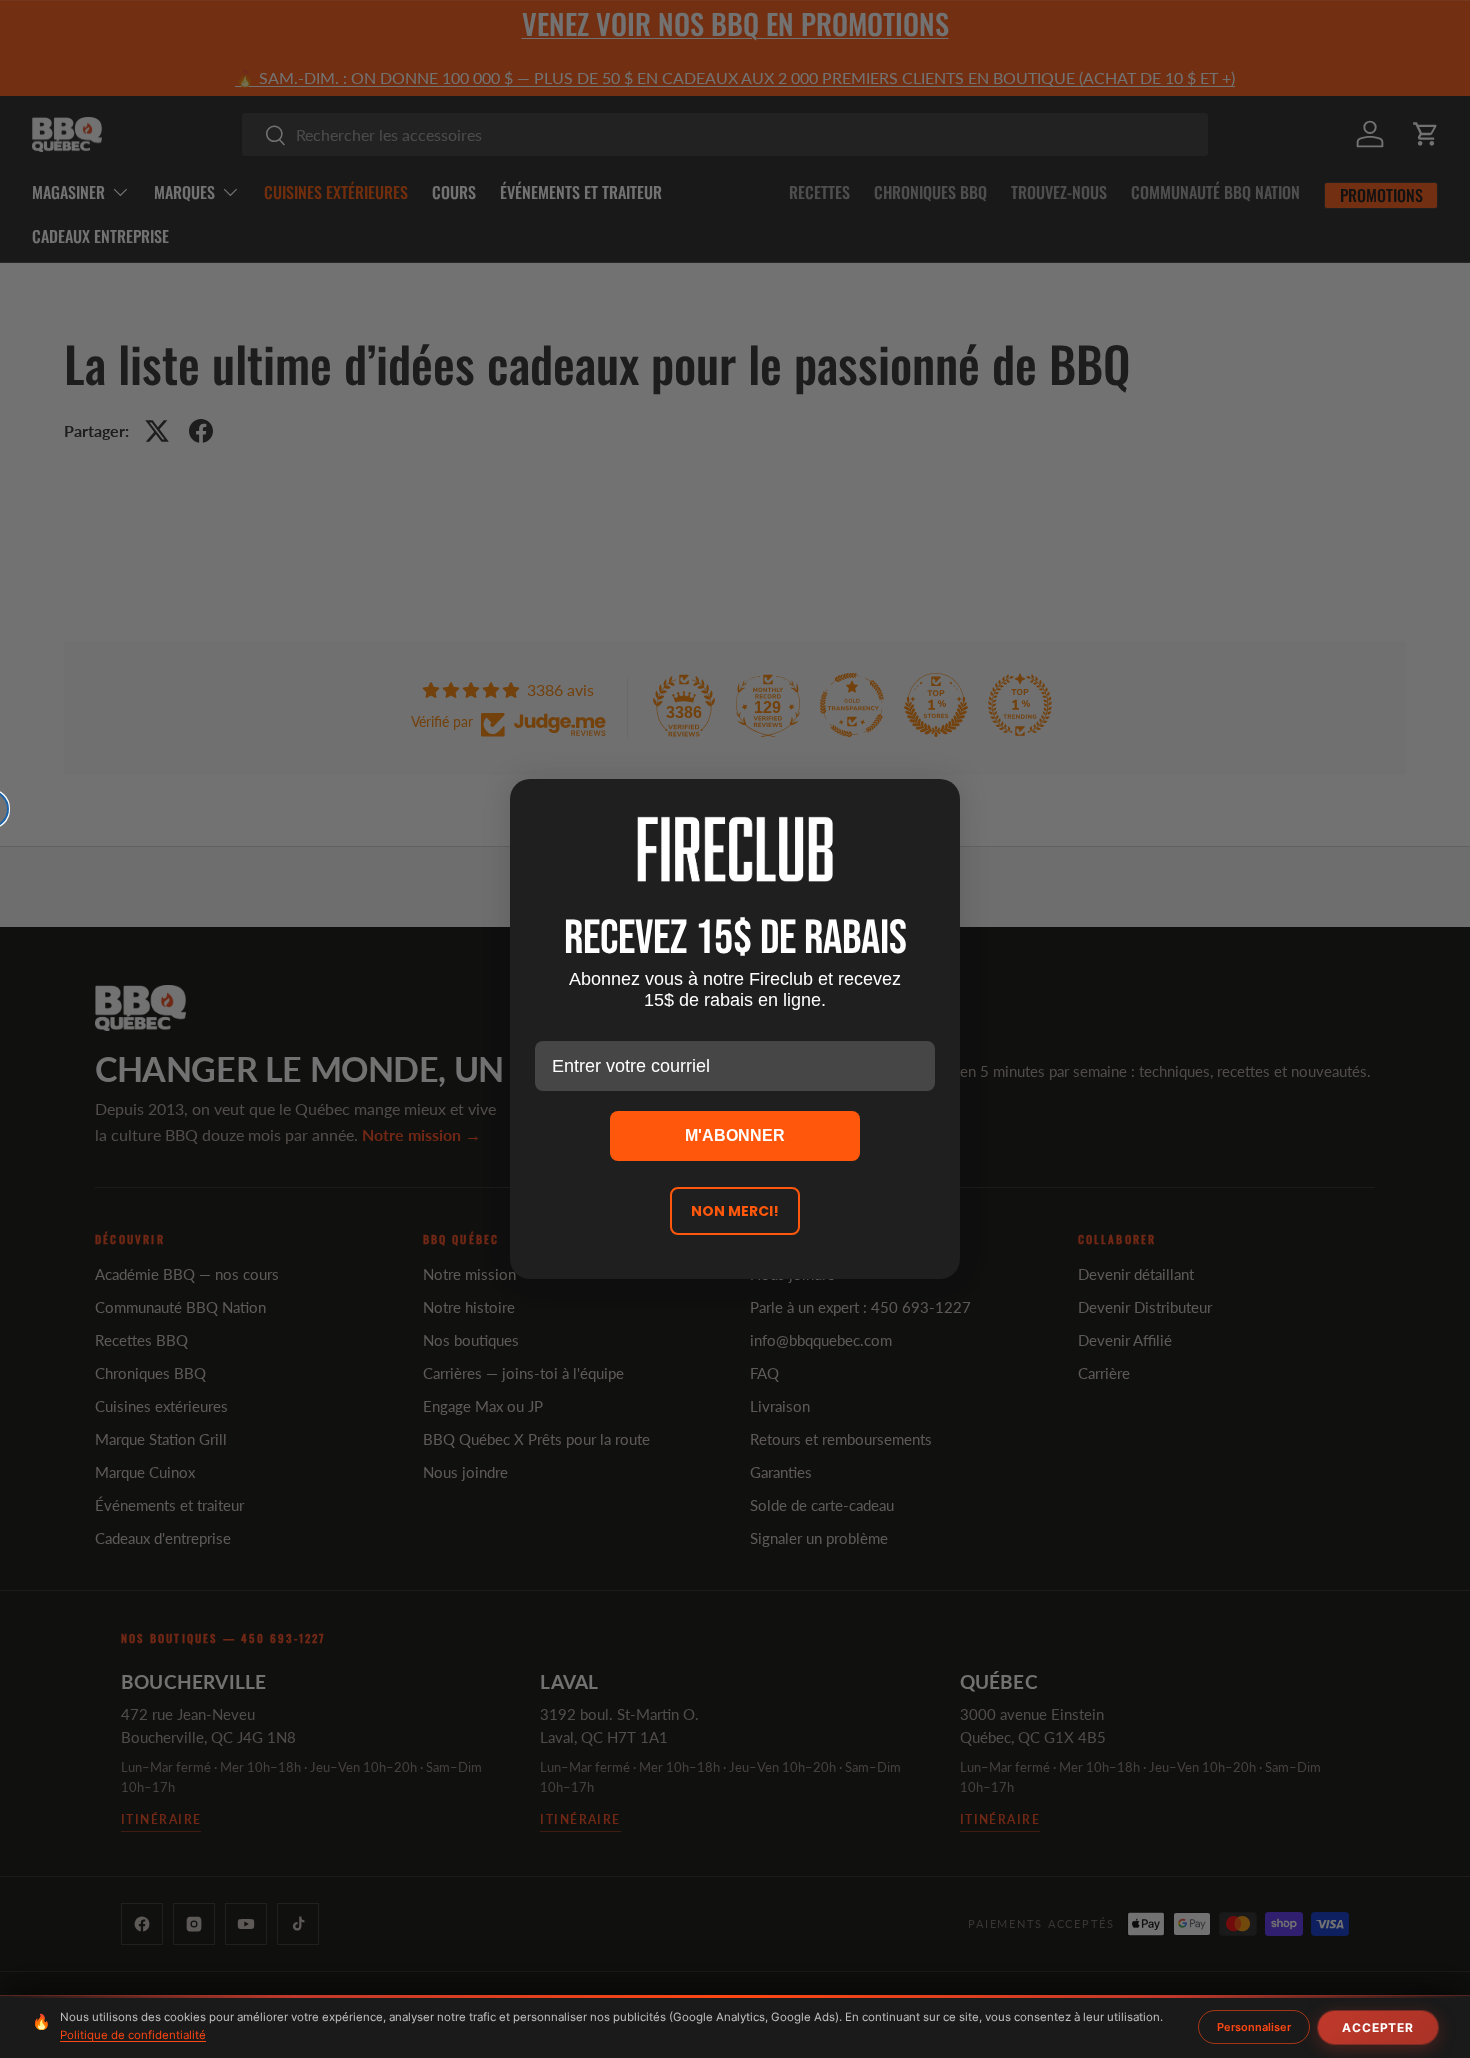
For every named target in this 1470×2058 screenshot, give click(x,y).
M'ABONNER (735, 1135)
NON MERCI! (735, 1211)
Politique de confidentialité (133, 2035)
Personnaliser (1254, 2027)
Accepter (1378, 2027)
